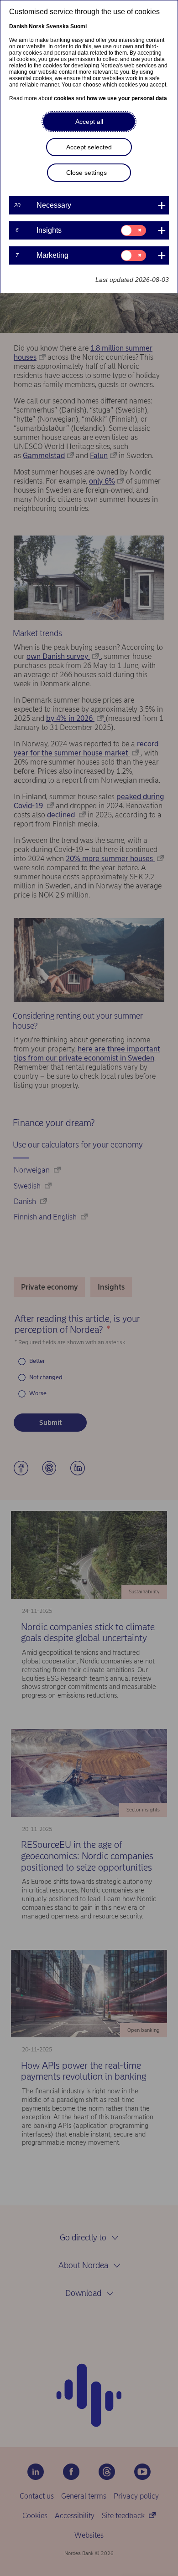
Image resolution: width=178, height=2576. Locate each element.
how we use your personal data (127, 98)
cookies (64, 98)
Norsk (37, 26)
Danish (18, 26)
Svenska (58, 26)
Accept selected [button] (89, 147)
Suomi (79, 26)
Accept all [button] (89, 122)
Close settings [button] (86, 173)
